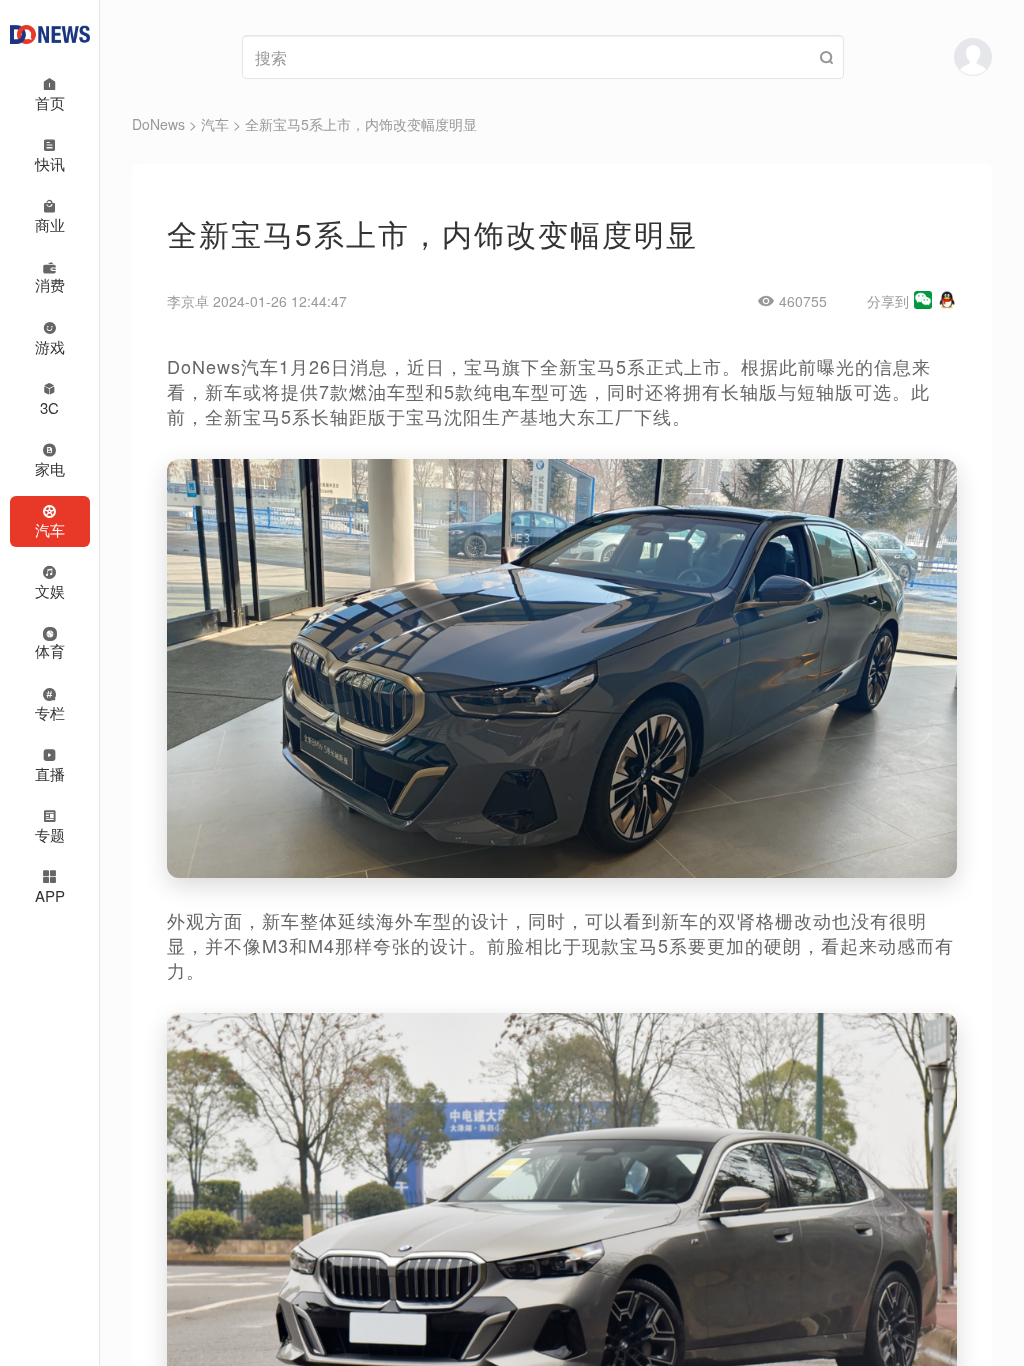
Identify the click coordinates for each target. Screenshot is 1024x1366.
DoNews (158, 124)
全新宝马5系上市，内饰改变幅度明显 (361, 124)
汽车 (215, 124)
